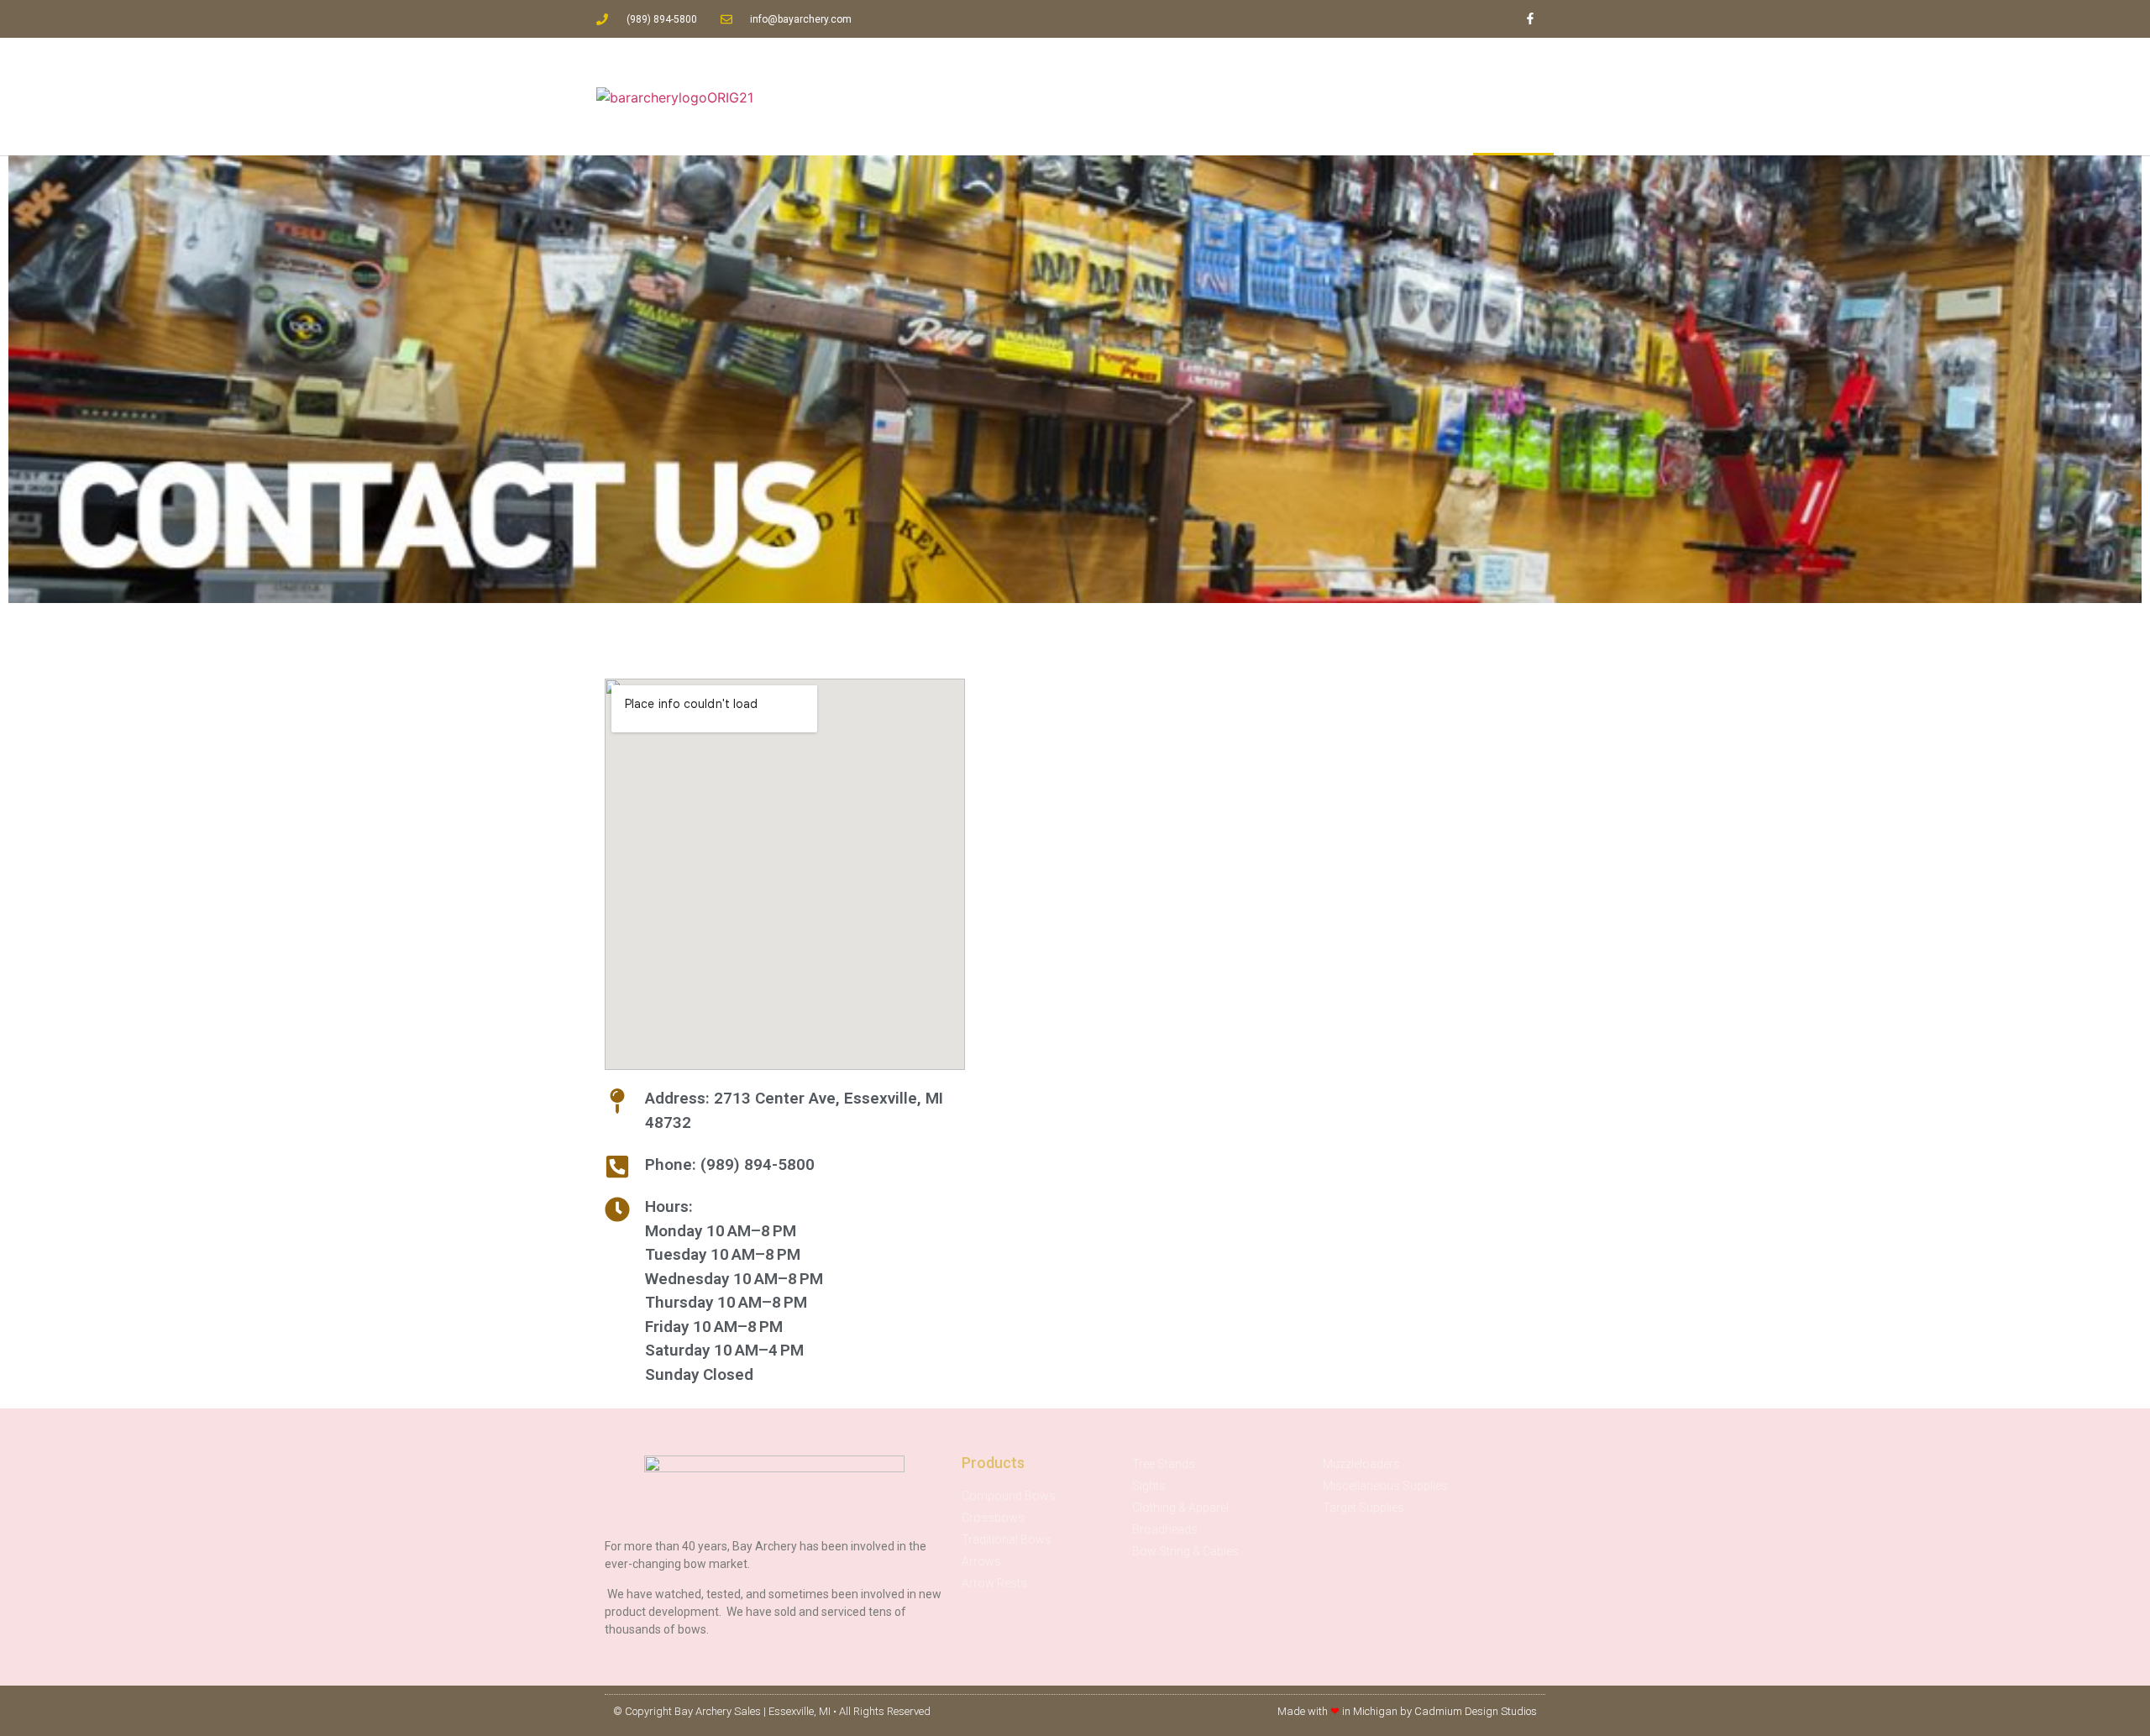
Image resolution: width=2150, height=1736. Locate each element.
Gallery (1435, 97)
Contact (1513, 97)
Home (1188, 97)
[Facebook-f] (1530, 19)
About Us (1266, 97)
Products (1353, 97)
